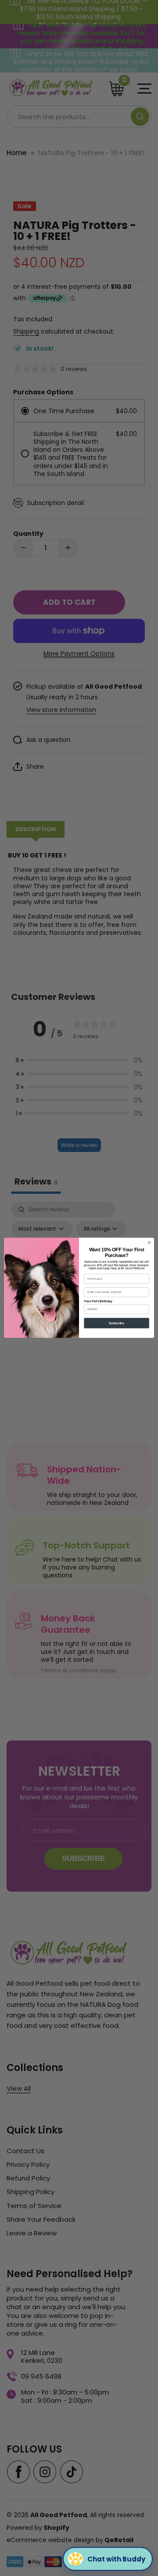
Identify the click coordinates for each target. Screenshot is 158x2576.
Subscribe (116, 1323)
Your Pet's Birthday (98, 1302)
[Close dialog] (149, 1243)
